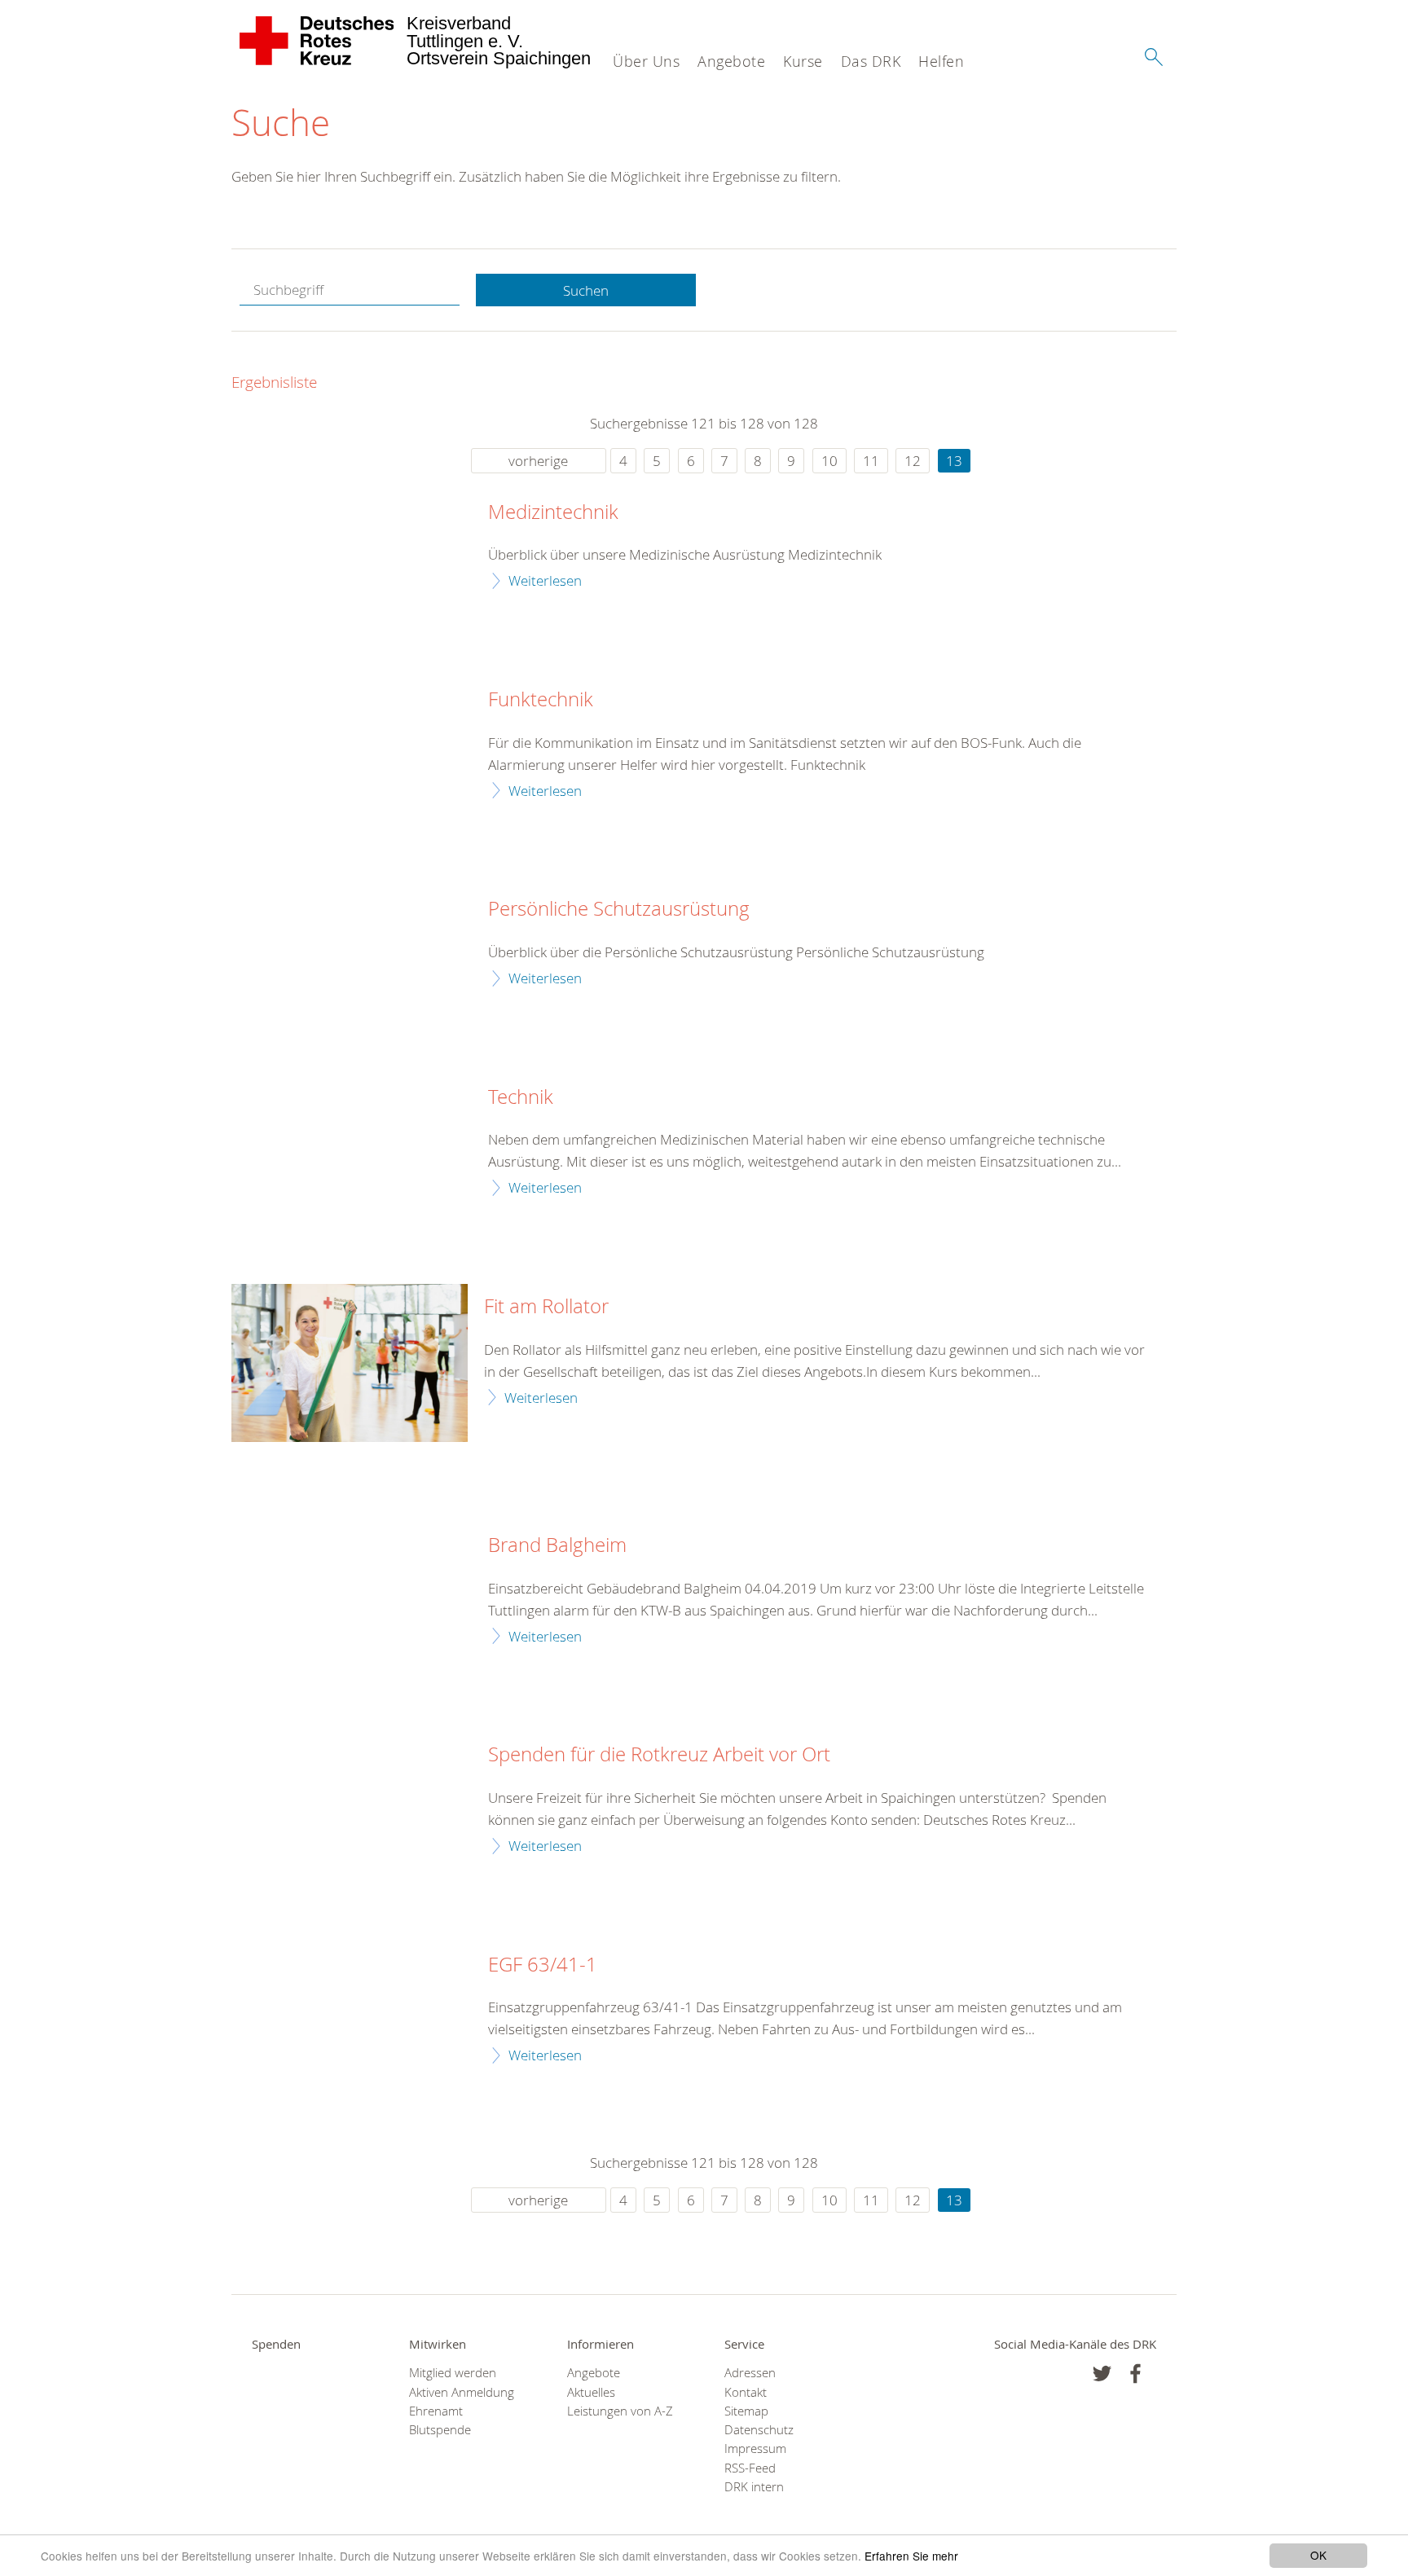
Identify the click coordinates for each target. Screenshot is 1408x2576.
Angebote (731, 61)
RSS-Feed (750, 2468)
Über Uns (646, 61)
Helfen (941, 61)
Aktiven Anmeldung (462, 2392)
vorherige (538, 461)
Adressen (750, 2373)
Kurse (803, 61)
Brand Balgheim (557, 1545)
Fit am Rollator (546, 1307)
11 (871, 461)
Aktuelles (591, 2392)
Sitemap (746, 2411)
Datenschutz (759, 2430)
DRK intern (754, 2487)
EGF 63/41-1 (543, 1965)
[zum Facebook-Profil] (1102, 2374)
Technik (521, 1097)
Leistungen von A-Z (620, 2411)
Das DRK (871, 61)
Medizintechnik (553, 512)
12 (913, 461)
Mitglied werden (453, 2373)
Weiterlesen (545, 580)
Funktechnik (541, 700)
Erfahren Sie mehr (911, 2556)
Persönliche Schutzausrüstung (619, 909)
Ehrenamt (436, 2411)
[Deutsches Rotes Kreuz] (317, 41)
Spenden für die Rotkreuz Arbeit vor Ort (659, 1755)
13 (954, 461)
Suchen (586, 290)
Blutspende (440, 2430)
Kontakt (746, 2392)
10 (829, 461)
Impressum (755, 2449)
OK (1318, 2555)
